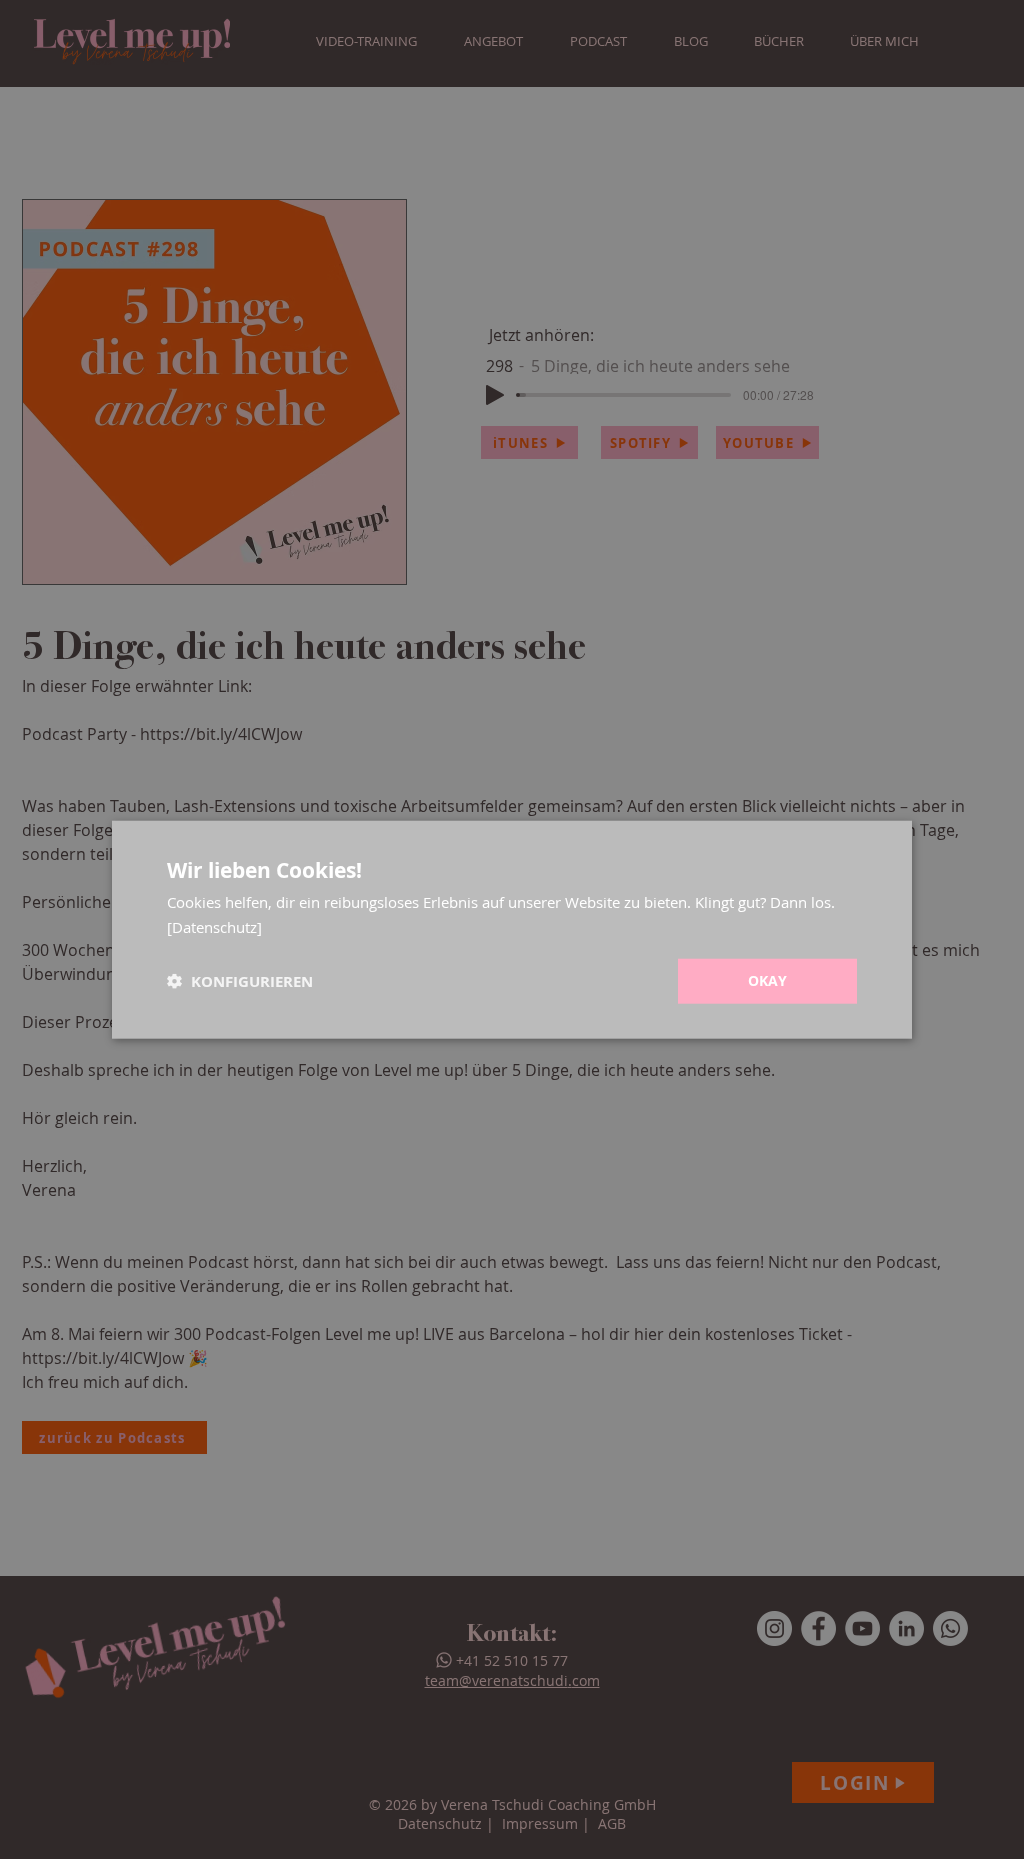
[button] (240, 981)
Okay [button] (768, 980)
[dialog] (512, 929)
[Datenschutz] (214, 926)
